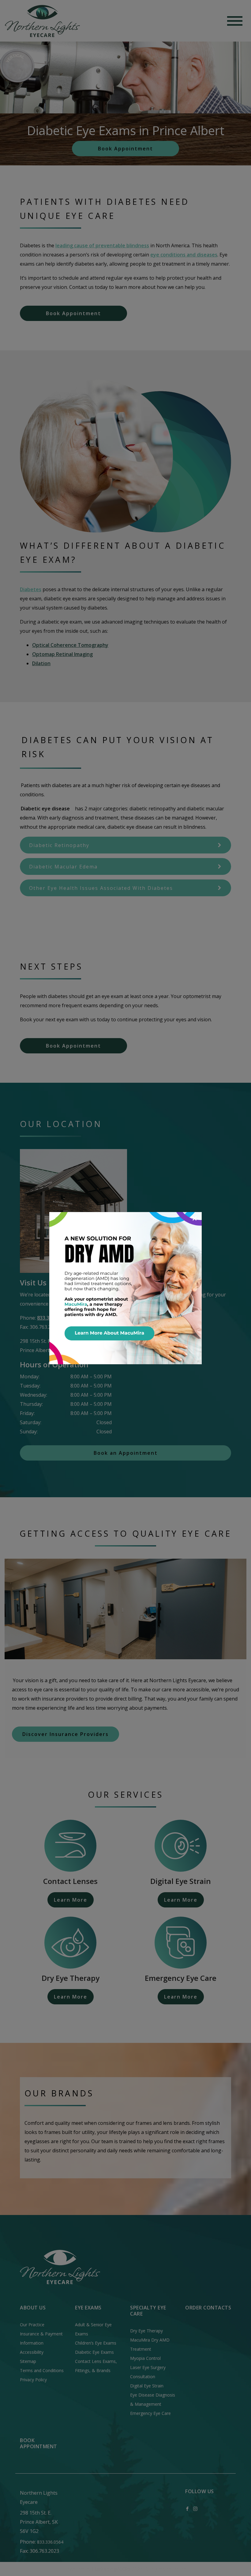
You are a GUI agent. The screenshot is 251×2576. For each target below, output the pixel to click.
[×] (125, 1288)
